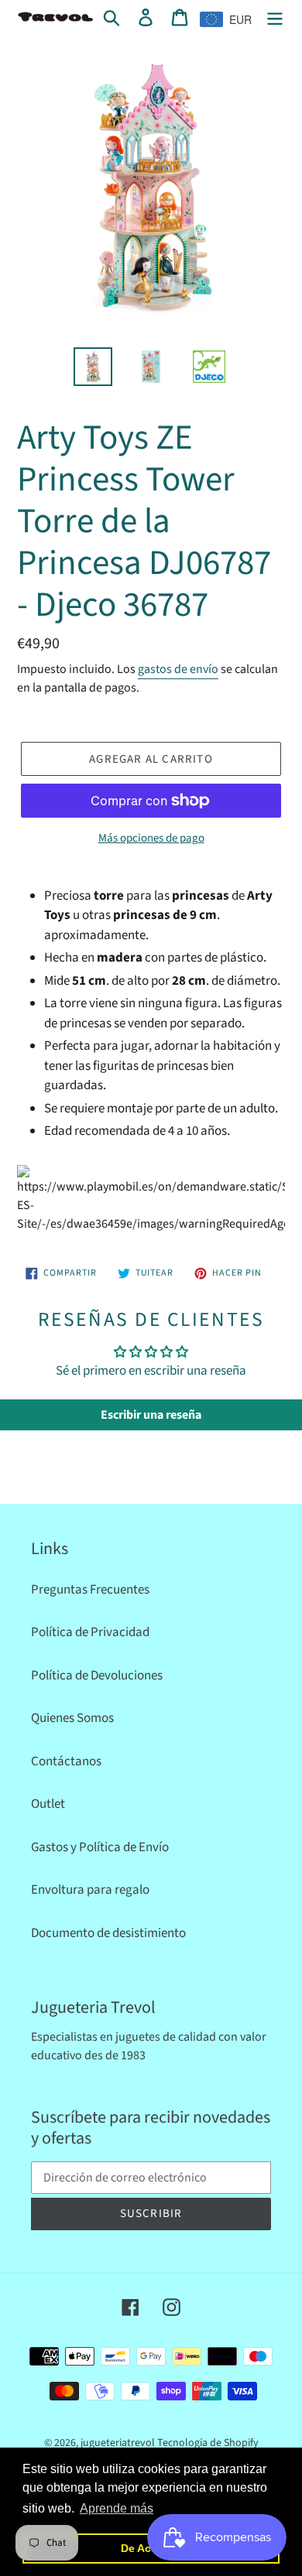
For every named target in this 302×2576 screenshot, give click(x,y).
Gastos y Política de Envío (100, 1847)
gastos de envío (178, 669)
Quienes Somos (72, 1718)
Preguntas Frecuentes (90, 1590)
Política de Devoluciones (97, 1676)
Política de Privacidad (90, 1632)
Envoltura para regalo (90, 1890)
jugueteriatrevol (118, 2443)
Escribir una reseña (151, 1415)
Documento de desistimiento (108, 1933)
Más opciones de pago (151, 838)
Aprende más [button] (117, 2508)
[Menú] (275, 18)
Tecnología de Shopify (208, 2443)
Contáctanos (66, 1761)
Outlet (48, 1804)
